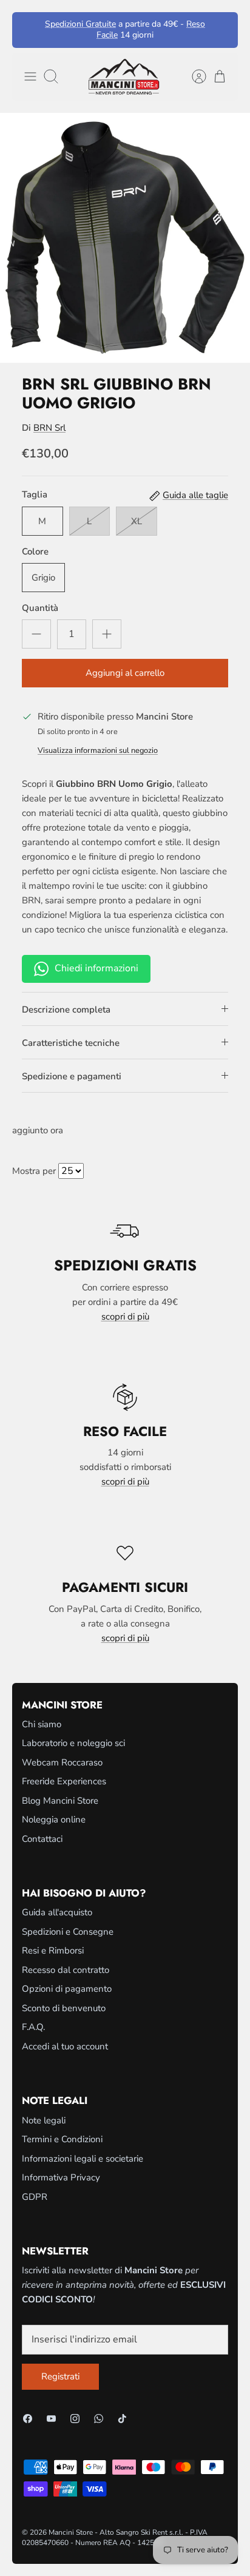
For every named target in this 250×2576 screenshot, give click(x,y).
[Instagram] (75, 2419)
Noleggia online (54, 1819)
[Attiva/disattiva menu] (30, 76)
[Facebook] (28, 2419)
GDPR (35, 2197)
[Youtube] (51, 2419)
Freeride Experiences (64, 1781)
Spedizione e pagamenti (72, 1076)
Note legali (44, 2120)
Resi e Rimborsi (53, 1951)
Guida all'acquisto (57, 1912)
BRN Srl (49, 428)
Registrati (60, 2376)
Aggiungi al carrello (125, 673)
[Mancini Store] (125, 77)
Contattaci (42, 1839)
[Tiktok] (122, 2419)
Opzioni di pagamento (67, 1989)
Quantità (40, 608)
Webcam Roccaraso (62, 1762)
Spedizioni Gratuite (80, 24)
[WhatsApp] (99, 2419)
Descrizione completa (66, 1010)
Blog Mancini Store (60, 1801)
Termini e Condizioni (62, 2139)
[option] (125, 238)
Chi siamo (42, 1724)
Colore (35, 551)
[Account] (193, 76)
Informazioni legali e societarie (83, 2159)
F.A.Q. (33, 2027)
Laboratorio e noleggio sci (73, 1743)
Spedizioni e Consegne (68, 1932)
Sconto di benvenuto (64, 2008)
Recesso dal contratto (66, 1970)
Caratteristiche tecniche (71, 1043)
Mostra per (34, 1171)
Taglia (35, 494)
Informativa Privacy (61, 2177)
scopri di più (125, 1317)
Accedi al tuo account (65, 2046)
